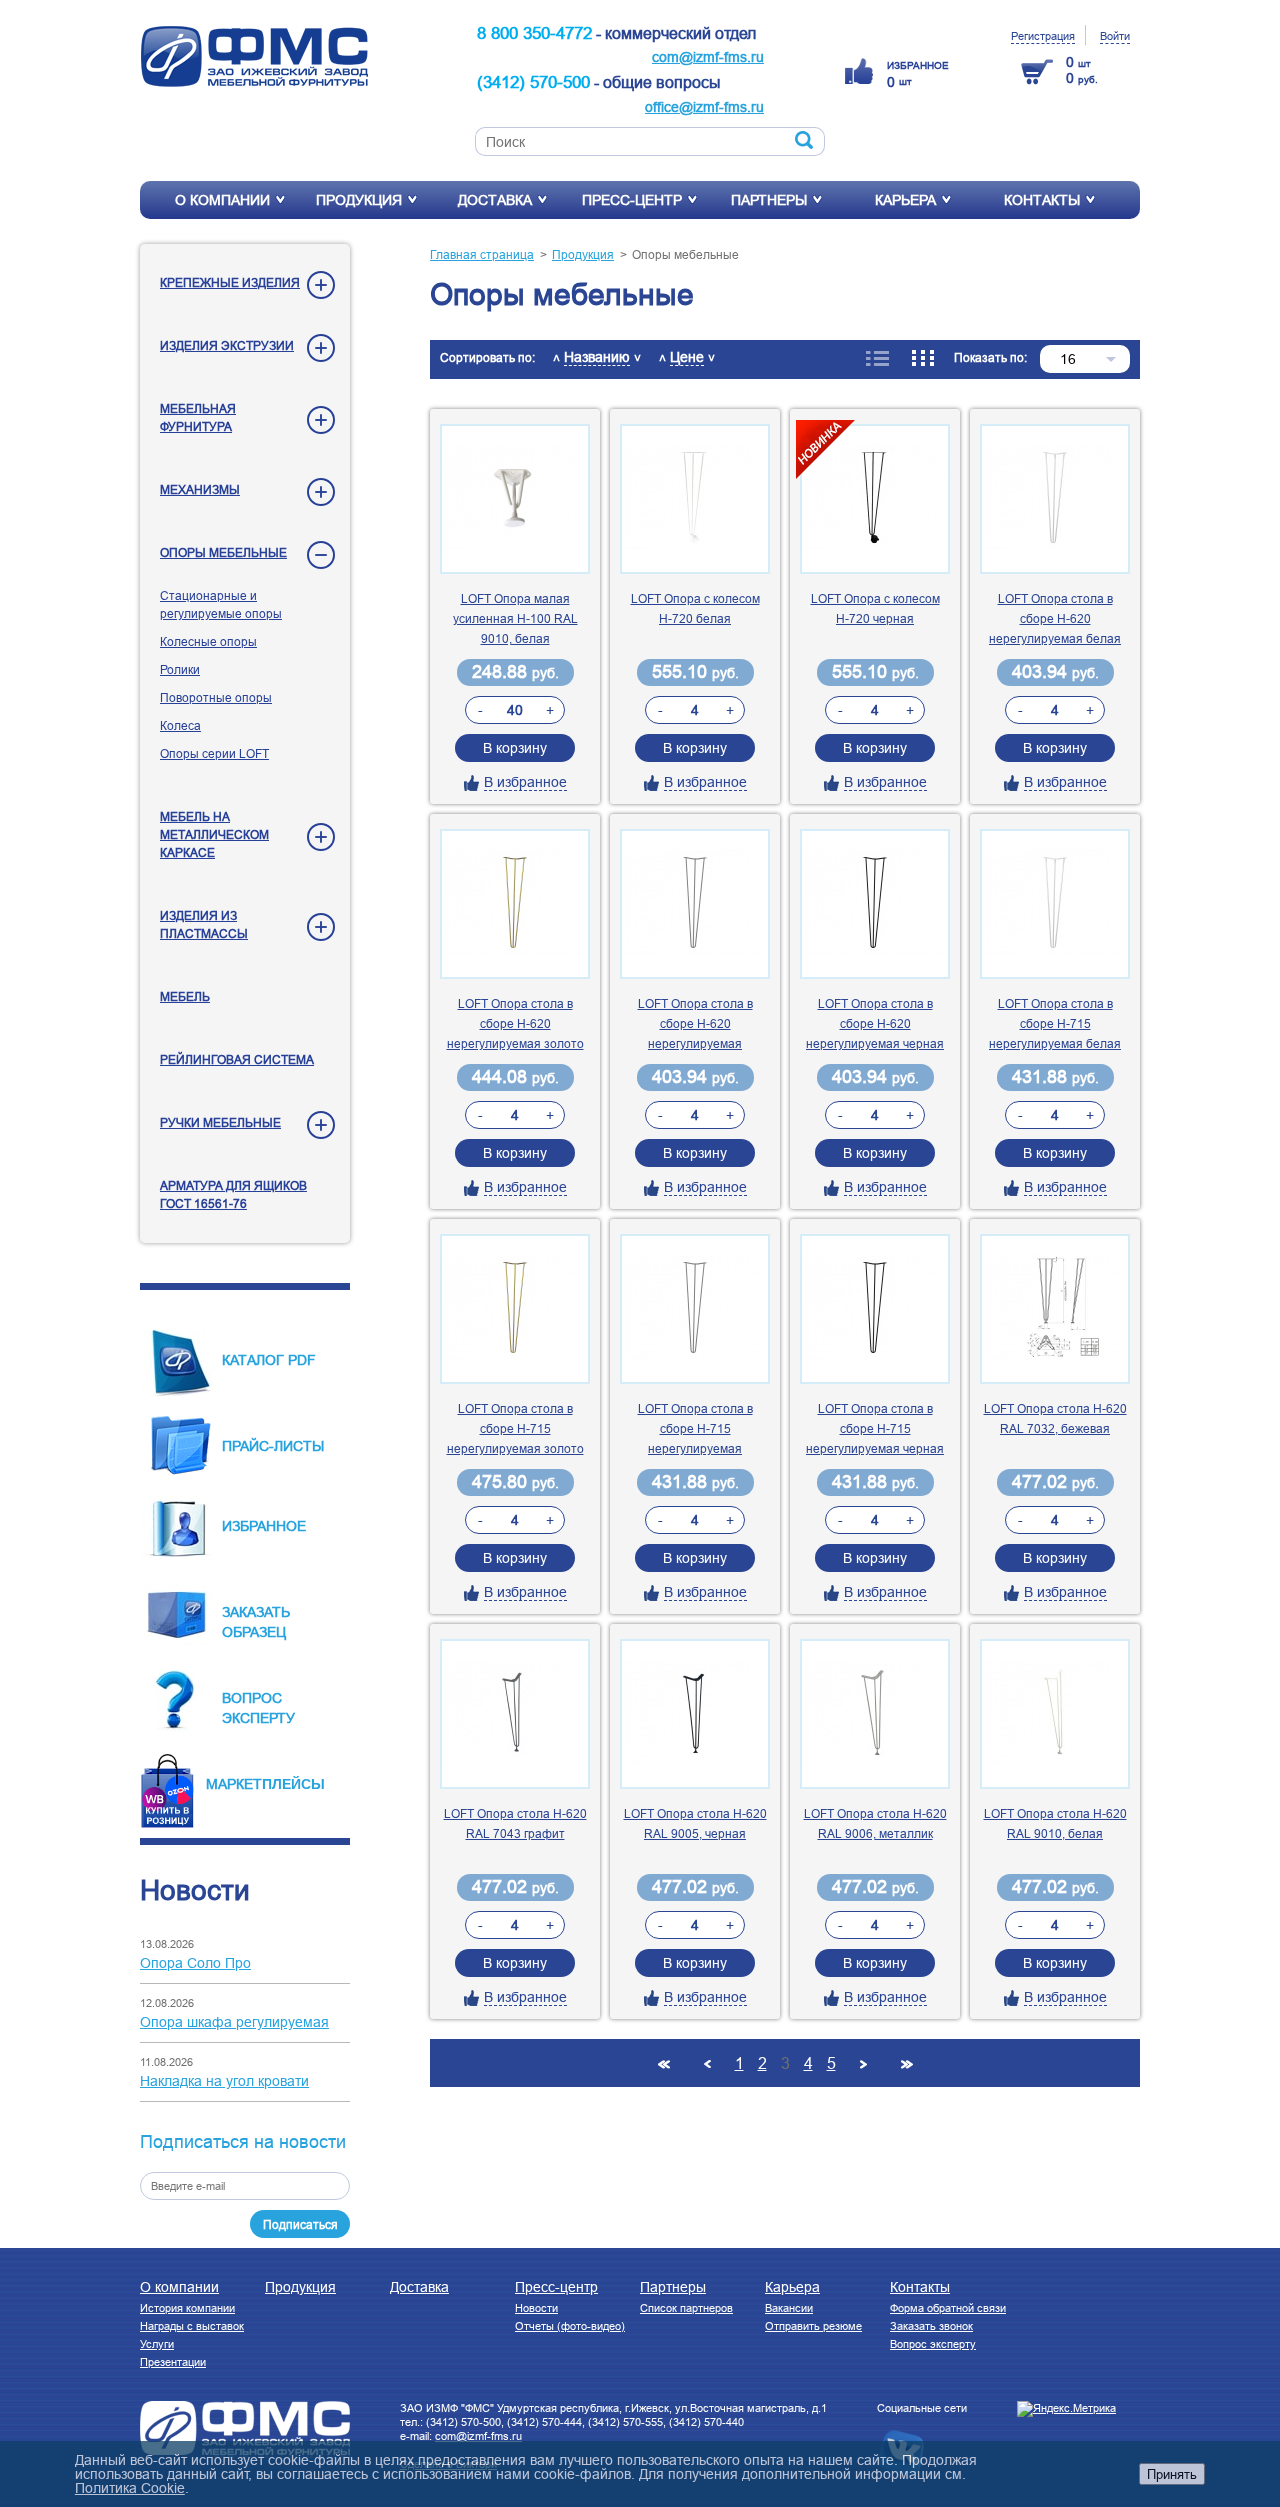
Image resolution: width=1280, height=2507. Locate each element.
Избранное (264, 1526)
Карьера (905, 200)
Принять (1172, 2474)
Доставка (495, 200)
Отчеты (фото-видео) (570, 2326)
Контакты (1042, 200)
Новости (536, 2308)
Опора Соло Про (195, 1963)
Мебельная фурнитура (198, 417)
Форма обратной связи (948, 2308)
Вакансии (789, 2308)
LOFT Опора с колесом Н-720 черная (875, 608)
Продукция (359, 200)
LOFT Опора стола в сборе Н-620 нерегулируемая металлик (695, 1025)
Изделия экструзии (227, 345)
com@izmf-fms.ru (708, 57)
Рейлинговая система (237, 1059)
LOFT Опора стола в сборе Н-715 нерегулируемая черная (875, 1428)
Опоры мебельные (223, 552)
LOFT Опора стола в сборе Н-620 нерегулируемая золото (515, 1023)
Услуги (157, 2344)
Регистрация (1043, 36)
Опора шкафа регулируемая (234, 2022)
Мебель (185, 996)
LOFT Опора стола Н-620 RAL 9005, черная (695, 1823)
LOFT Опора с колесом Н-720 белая (695, 608)
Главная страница (482, 254)
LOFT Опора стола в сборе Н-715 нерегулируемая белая (1055, 1023)
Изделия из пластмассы (204, 924)
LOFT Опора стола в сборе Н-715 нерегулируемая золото (515, 1428)
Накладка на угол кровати (224, 2081)
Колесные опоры (208, 641)
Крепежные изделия (230, 282)
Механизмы (200, 489)
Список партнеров (686, 2308)
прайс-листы (273, 1446)
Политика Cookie (130, 2488)
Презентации (173, 2362)
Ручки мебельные (220, 1122)
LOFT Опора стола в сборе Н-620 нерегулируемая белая (1055, 618)
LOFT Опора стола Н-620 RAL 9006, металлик (875, 1823)
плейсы (293, 1783)
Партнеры (769, 200)
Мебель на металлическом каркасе (214, 834)
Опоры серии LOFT (214, 753)
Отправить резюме (813, 2326)
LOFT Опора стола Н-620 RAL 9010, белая (1055, 1823)
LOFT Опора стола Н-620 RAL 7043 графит (515, 1823)
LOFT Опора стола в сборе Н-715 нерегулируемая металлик (695, 1430)
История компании (187, 2308)
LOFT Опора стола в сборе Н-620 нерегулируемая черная (875, 1023)
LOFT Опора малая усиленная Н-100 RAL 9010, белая (515, 618)
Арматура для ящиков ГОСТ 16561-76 (233, 1194)
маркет (234, 1784)
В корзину (515, 748)
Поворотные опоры (216, 697)
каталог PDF (269, 1360)
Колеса (180, 725)
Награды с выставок (192, 2326)
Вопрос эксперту (933, 2344)
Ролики (180, 669)
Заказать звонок (931, 2326)
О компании (222, 200)
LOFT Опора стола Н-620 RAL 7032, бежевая (1055, 1418)
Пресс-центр (632, 200)
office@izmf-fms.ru (704, 107)
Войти (1115, 36)
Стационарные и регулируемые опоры (221, 604)
